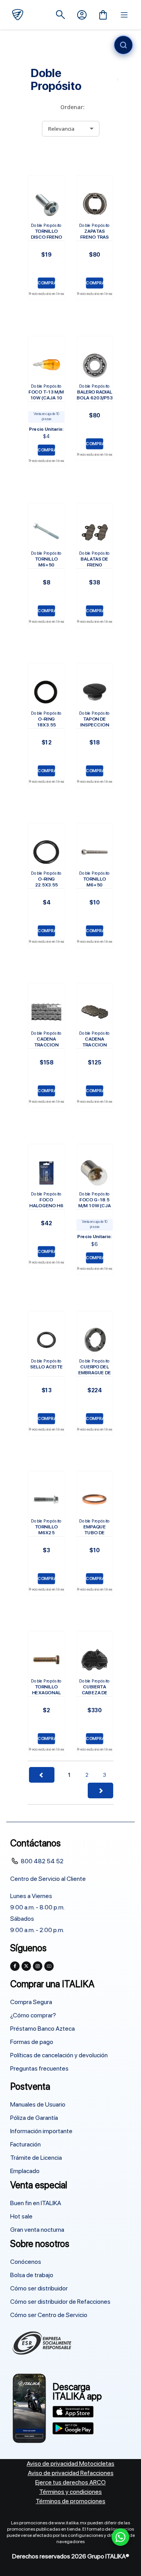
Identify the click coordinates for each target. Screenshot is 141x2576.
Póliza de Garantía (34, 2118)
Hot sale (21, 2216)
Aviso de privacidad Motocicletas (70, 2464)
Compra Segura (31, 2002)
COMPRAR (47, 283)
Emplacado (25, 2171)
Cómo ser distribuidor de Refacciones (60, 2302)
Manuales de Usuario (38, 2104)
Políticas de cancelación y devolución (59, 2055)
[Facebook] (15, 1966)
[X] (26, 1966)
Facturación (25, 2144)
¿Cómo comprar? (33, 2015)
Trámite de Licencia (36, 2158)
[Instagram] (38, 1966)
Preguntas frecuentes (39, 2068)
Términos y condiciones (70, 2492)
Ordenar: (72, 107)
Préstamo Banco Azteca (42, 2029)
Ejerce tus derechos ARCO (70, 2482)
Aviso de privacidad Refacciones (71, 2473)
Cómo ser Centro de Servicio (49, 2315)
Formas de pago (32, 2042)
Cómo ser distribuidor (39, 2288)
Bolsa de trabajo (32, 2275)
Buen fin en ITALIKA (36, 2203)
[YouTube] (49, 1966)
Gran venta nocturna (37, 2230)
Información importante (41, 2131)
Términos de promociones (70, 2501)
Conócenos (26, 2262)
